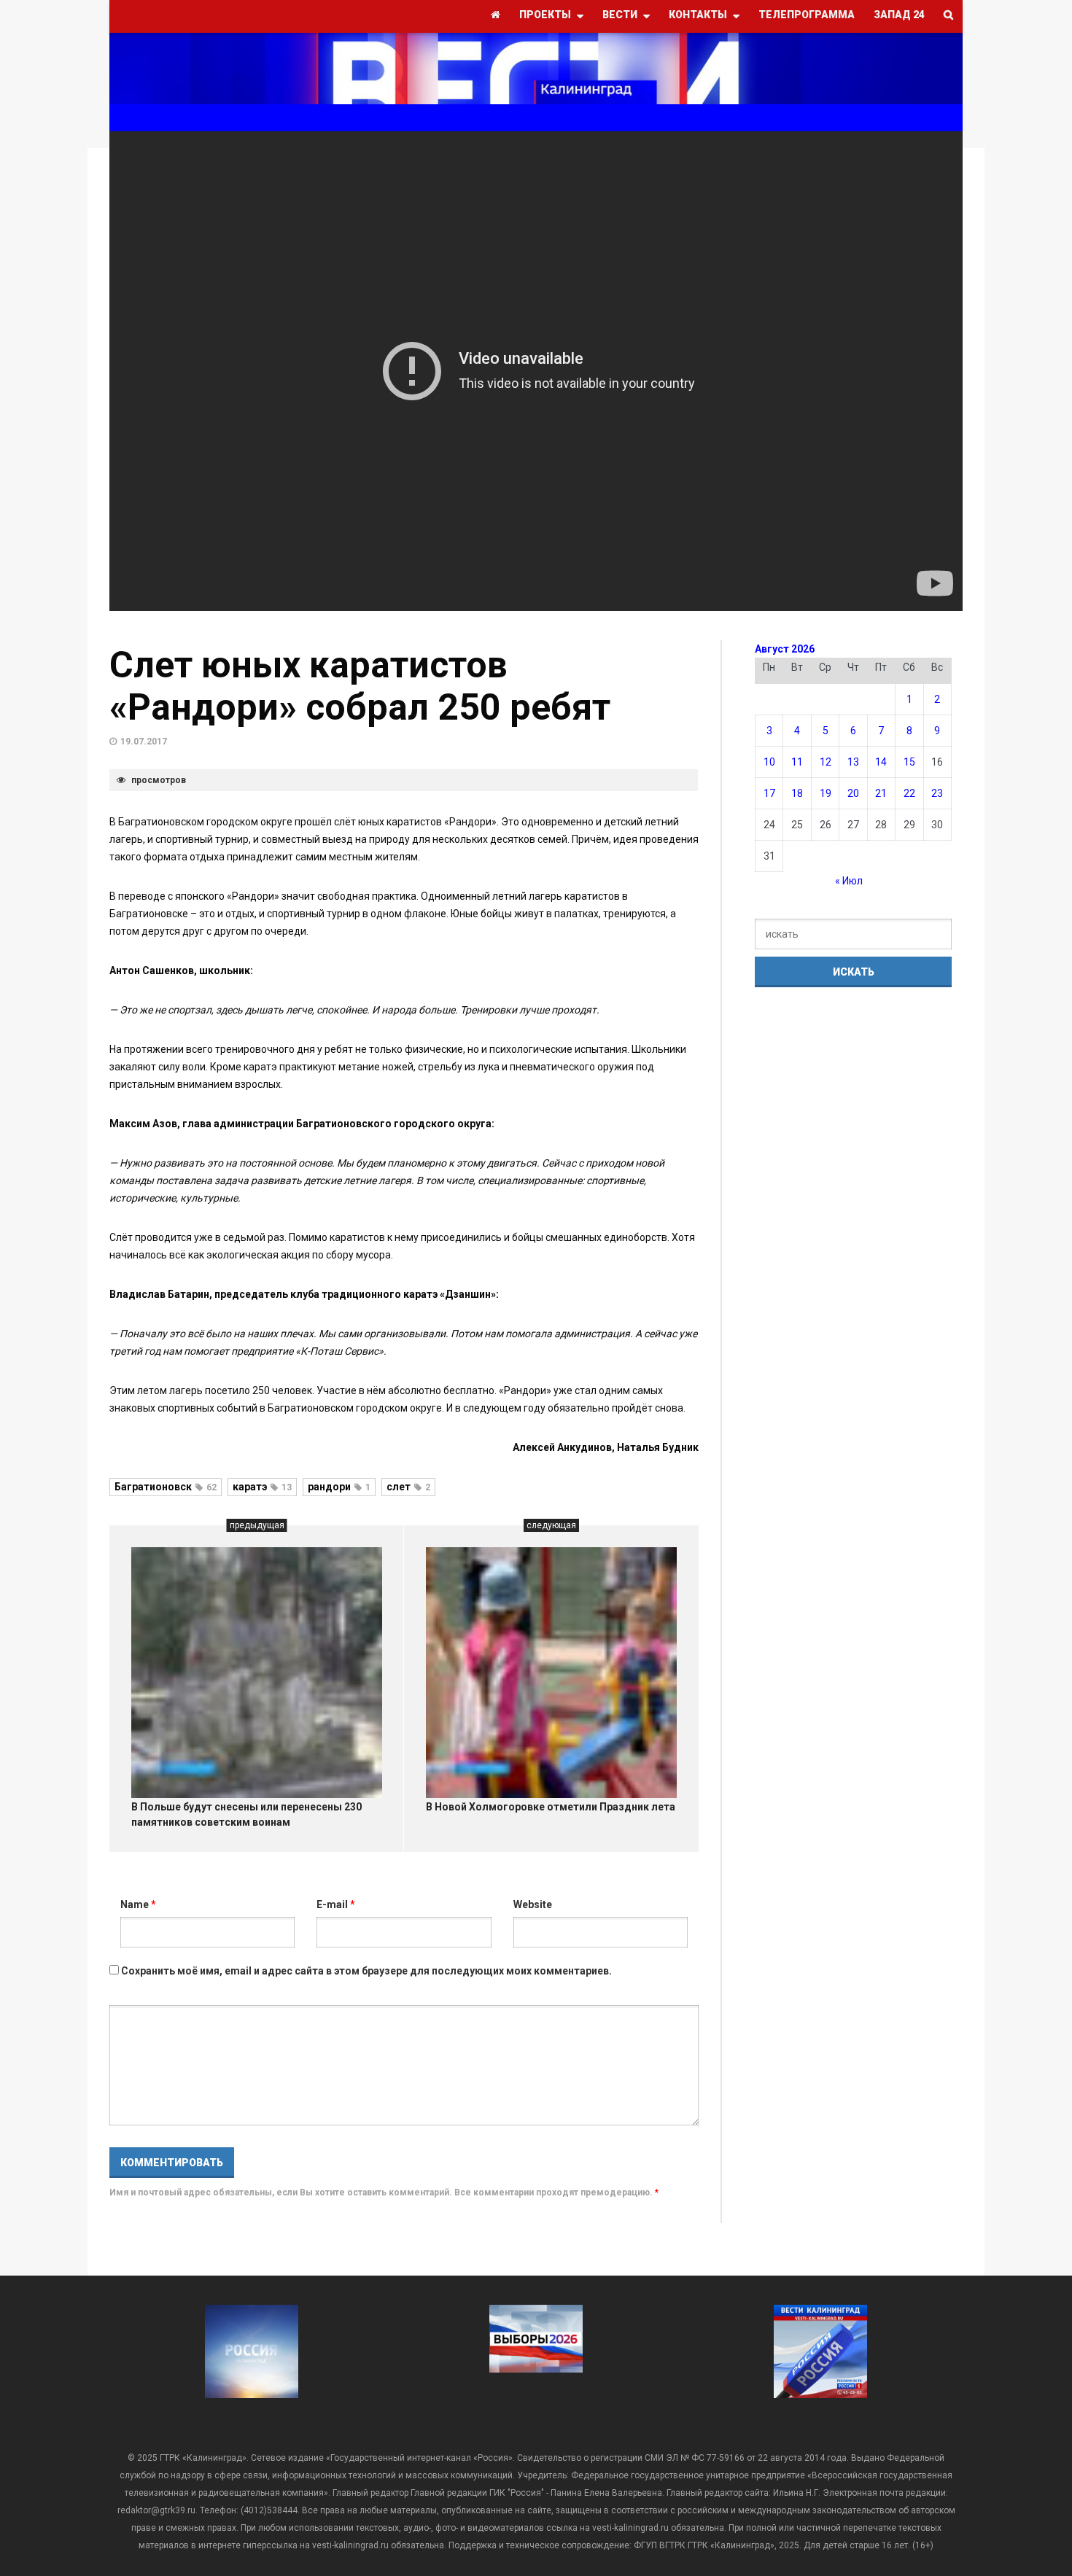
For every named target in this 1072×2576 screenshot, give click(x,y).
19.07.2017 (144, 742)
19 (826, 793)
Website (533, 1904)
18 (797, 793)
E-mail (336, 1904)
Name (138, 1904)
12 (826, 762)
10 (769, 762)
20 (853, 793)
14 (881, 762)
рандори (339, 1487)
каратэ (262, 1487)
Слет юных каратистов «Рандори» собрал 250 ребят (360, 686)
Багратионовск (166, 1487)
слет (408, 1487)
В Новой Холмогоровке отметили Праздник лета (551, 1807)
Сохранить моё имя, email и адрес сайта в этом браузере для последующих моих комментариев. (366, 1971)
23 (937, 793)
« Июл (849, 881)
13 (853, 762)
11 (797, 762)
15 (909, 762)
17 (769, 793)
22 (909, 793)
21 (881, 793)
